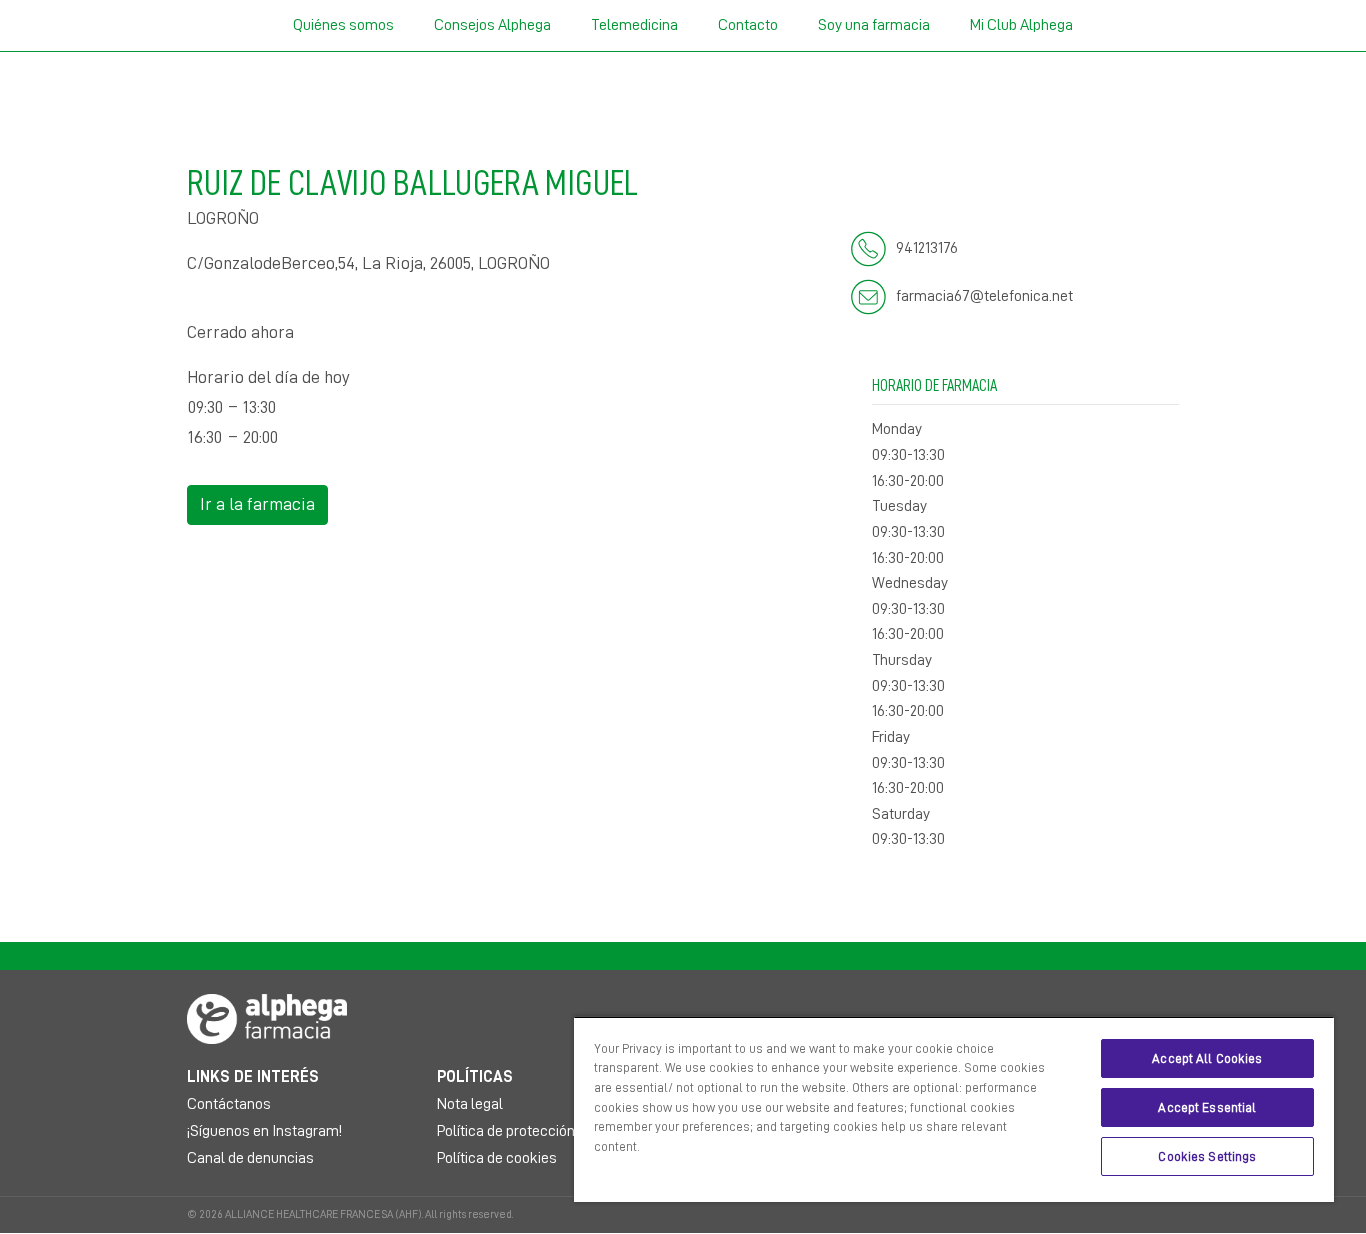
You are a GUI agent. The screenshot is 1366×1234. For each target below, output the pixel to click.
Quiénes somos (343, 25)
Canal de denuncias (250, 1158)
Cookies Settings (1207, 1156)
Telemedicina (634, 25)
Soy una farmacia (874, 25)
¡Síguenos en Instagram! (264, 1131)
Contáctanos (229, 1104)
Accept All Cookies (1207, 1058)
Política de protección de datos (535, 1131)
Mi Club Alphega (1021, 25)
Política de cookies (497, 1158)
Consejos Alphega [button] (492, 25)
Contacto (748, 25)
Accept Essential (1207, 1107)
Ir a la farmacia (257, 504)
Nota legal (470, 1104)
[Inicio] (267, 1017)
